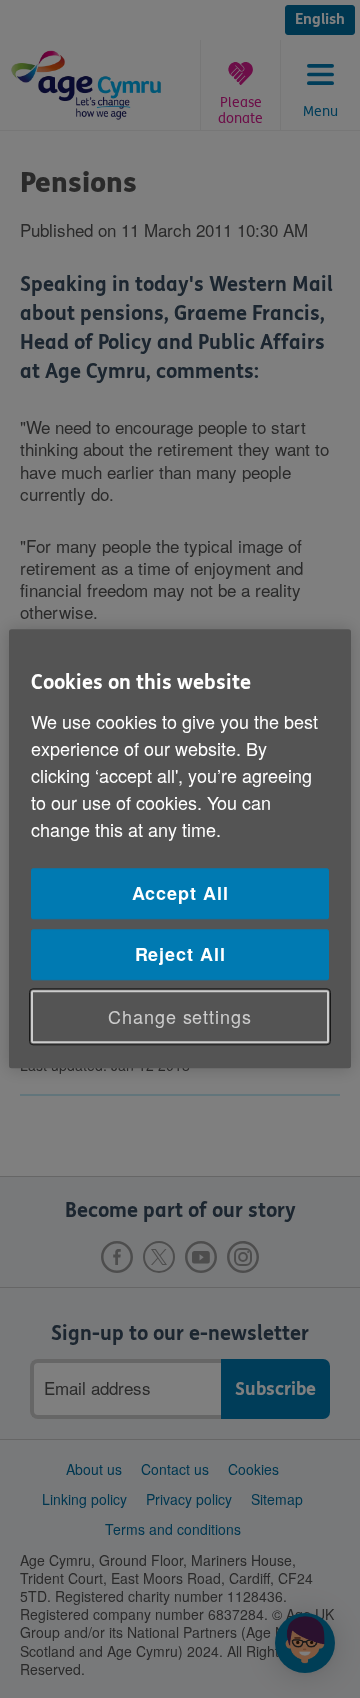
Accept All (180, 893)
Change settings (180, 1016)
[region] (180, 848)
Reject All (180, 954)
